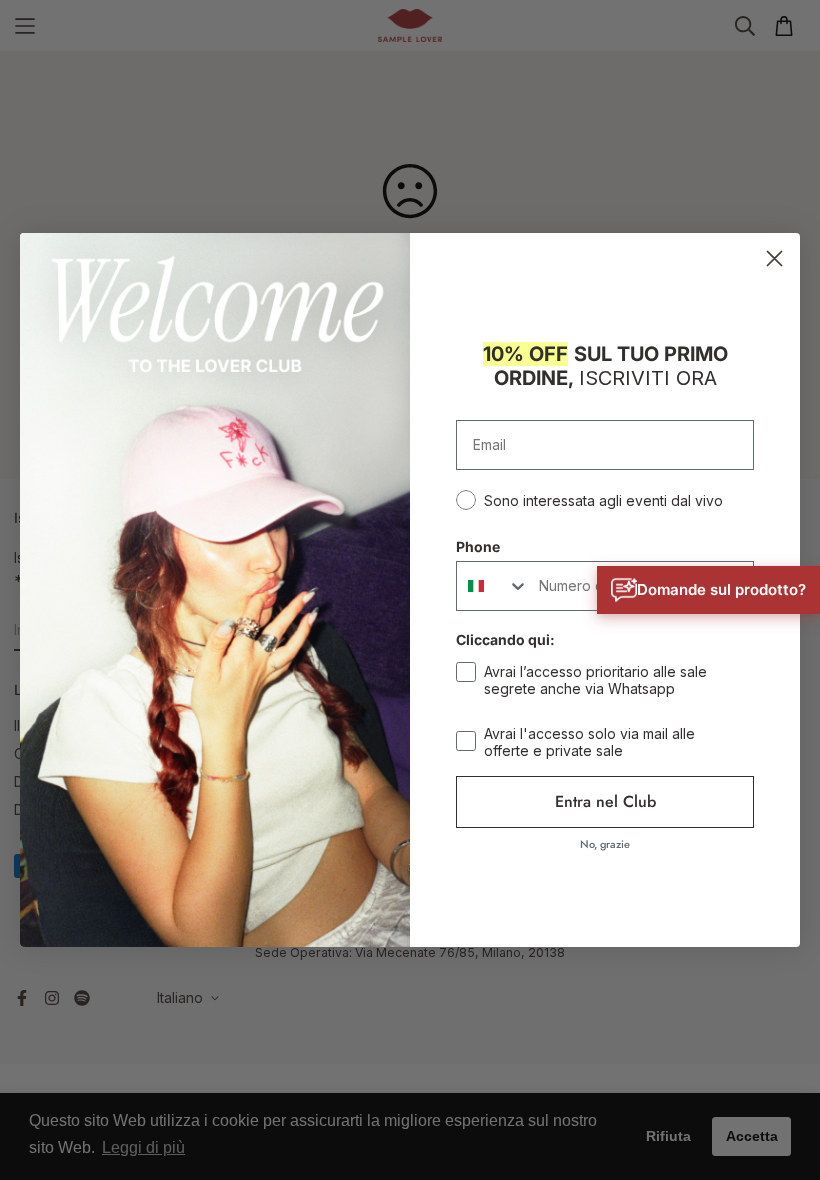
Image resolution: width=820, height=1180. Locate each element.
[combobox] (493, 586)
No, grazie (605, 844)
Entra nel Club (605, 801)
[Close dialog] (774, 258)
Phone (478, 546)
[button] (708, 590)
